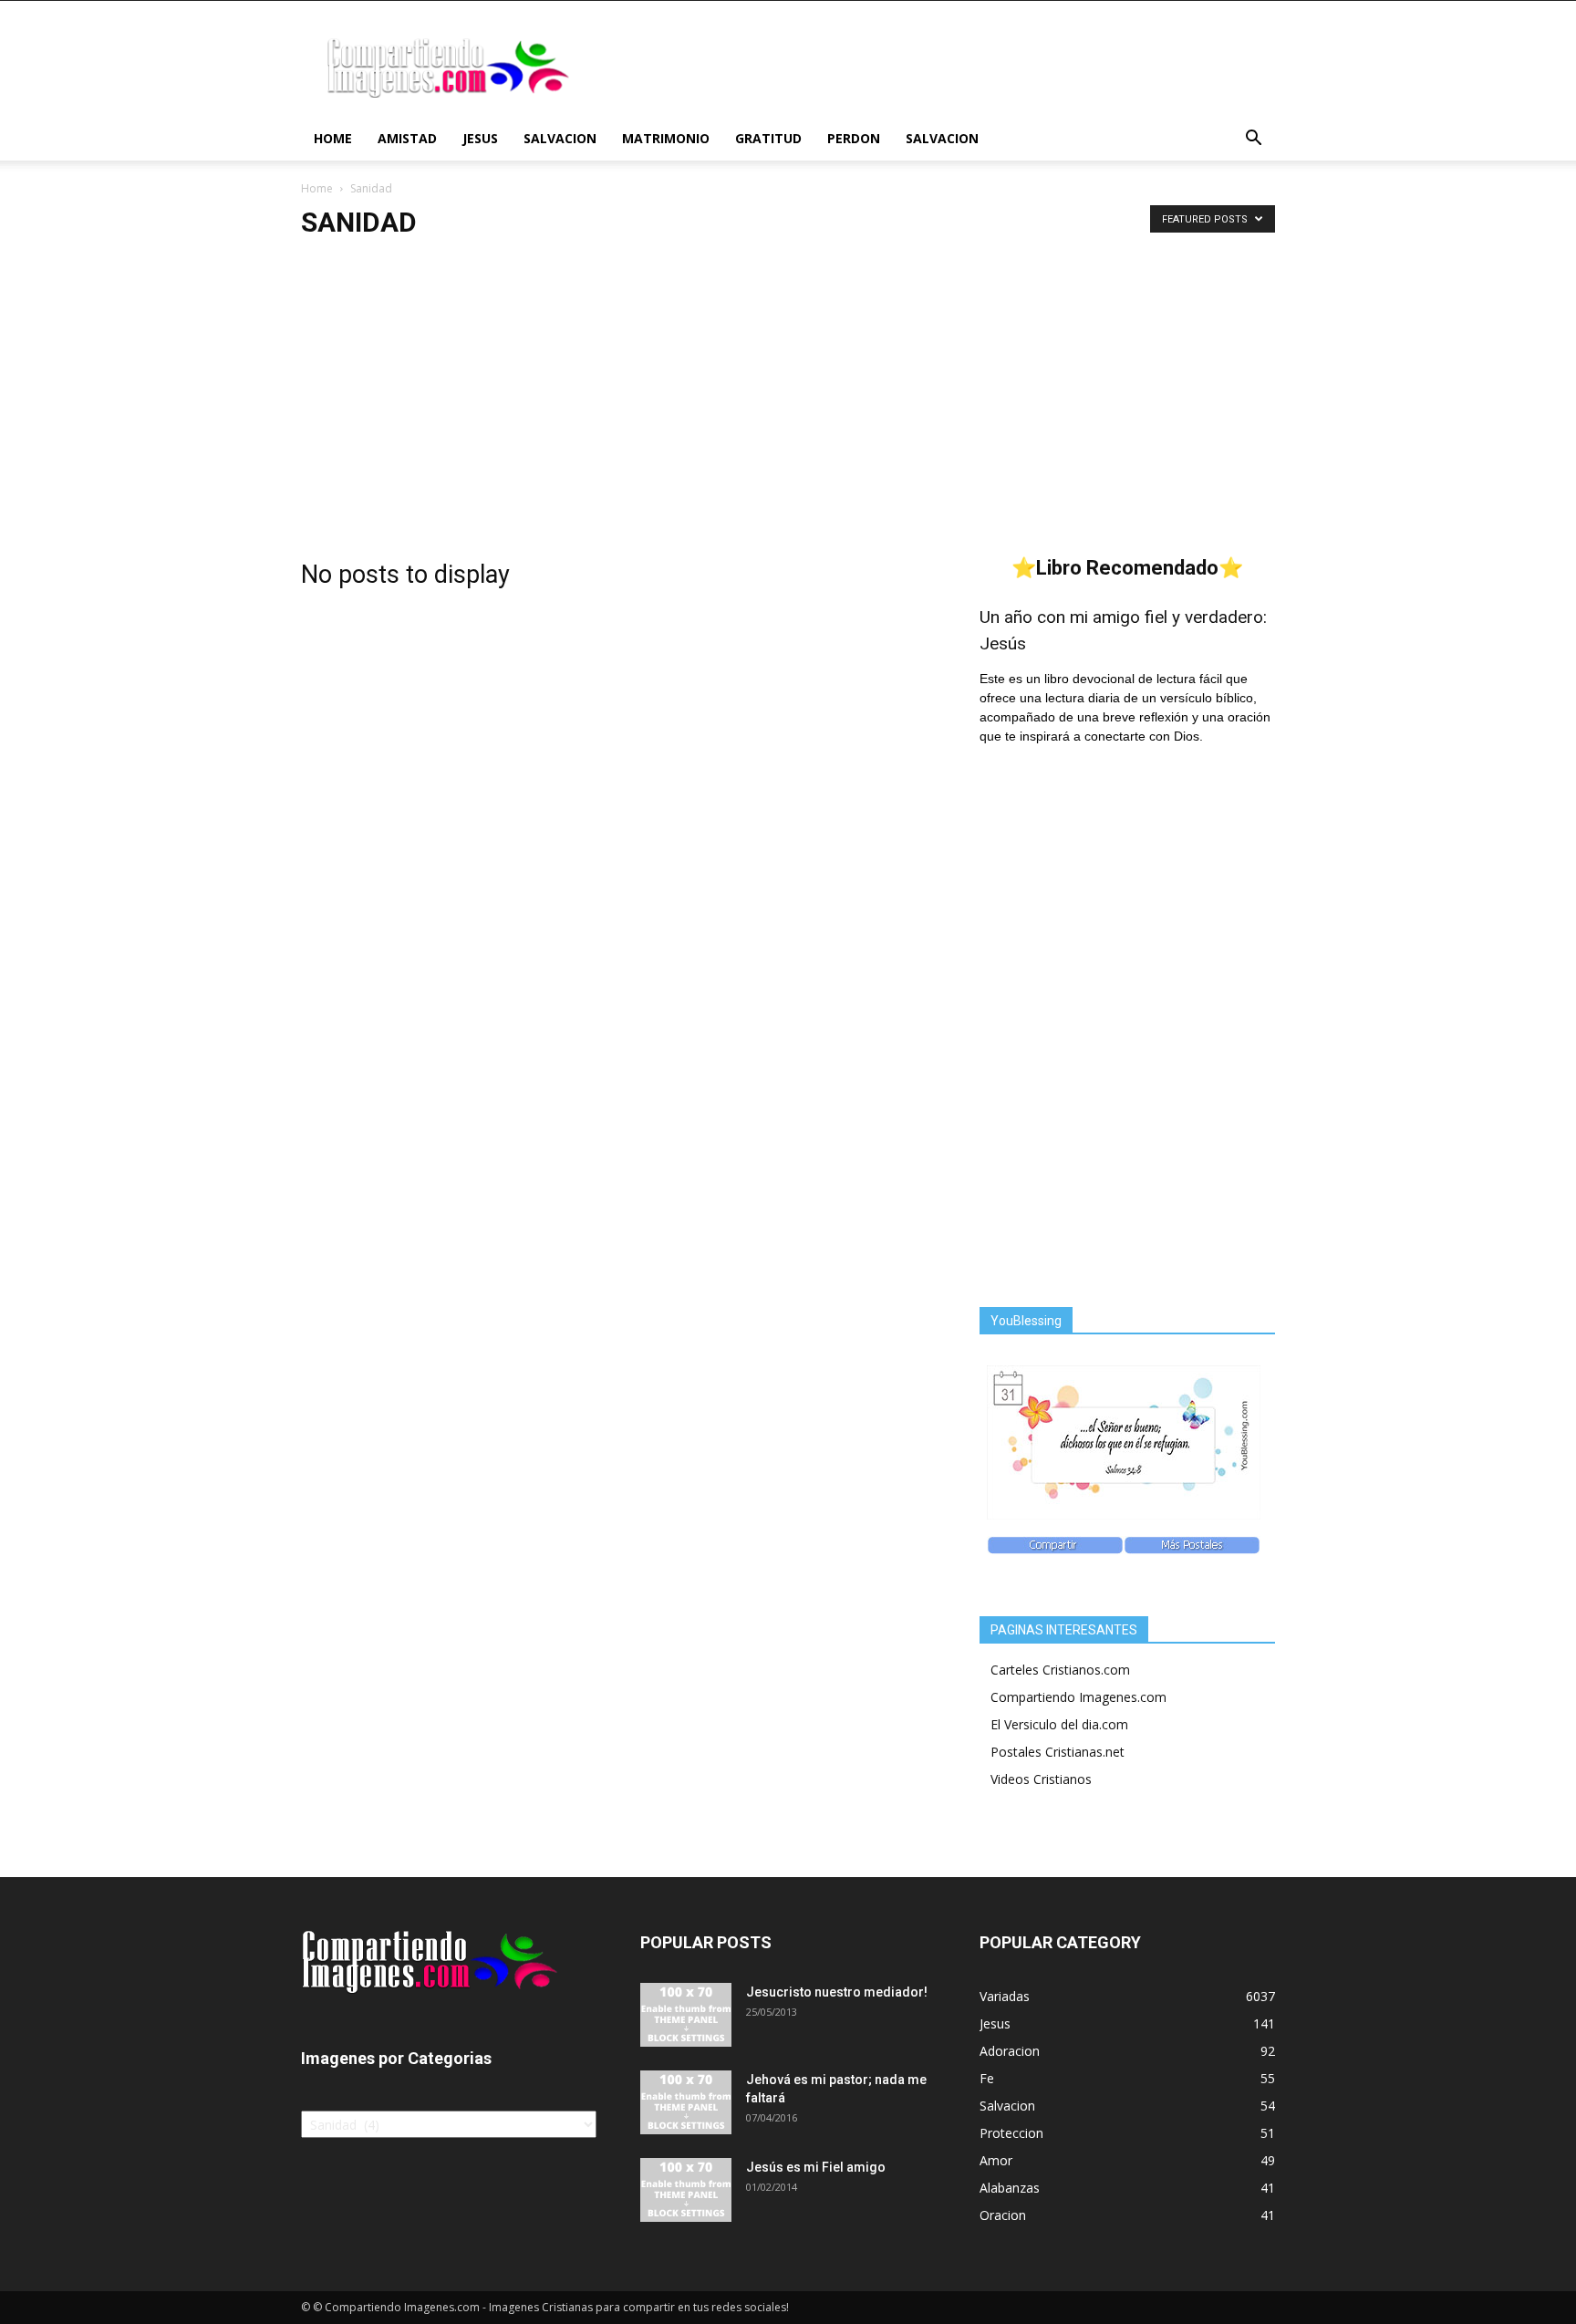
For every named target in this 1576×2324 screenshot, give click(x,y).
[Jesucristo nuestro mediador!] (686, 2015)
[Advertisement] (788, 393)
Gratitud (768, 138)
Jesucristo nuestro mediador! (837, 1992)
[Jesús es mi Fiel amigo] (686, 2190)
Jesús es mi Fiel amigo (816, 2167)
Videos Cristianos (1041, 1779)
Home (333, 138)
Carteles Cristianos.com (1060, 1670)
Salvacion (560, 138)
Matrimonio (666, 138)
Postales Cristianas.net (1058, 1752)
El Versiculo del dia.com (1059, 1724)
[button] (1253, 140)
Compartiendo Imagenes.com (1078, 1697)
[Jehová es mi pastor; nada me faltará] (686, 2102)
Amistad (407, 138)
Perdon (854, 138)
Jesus (480, 138)
